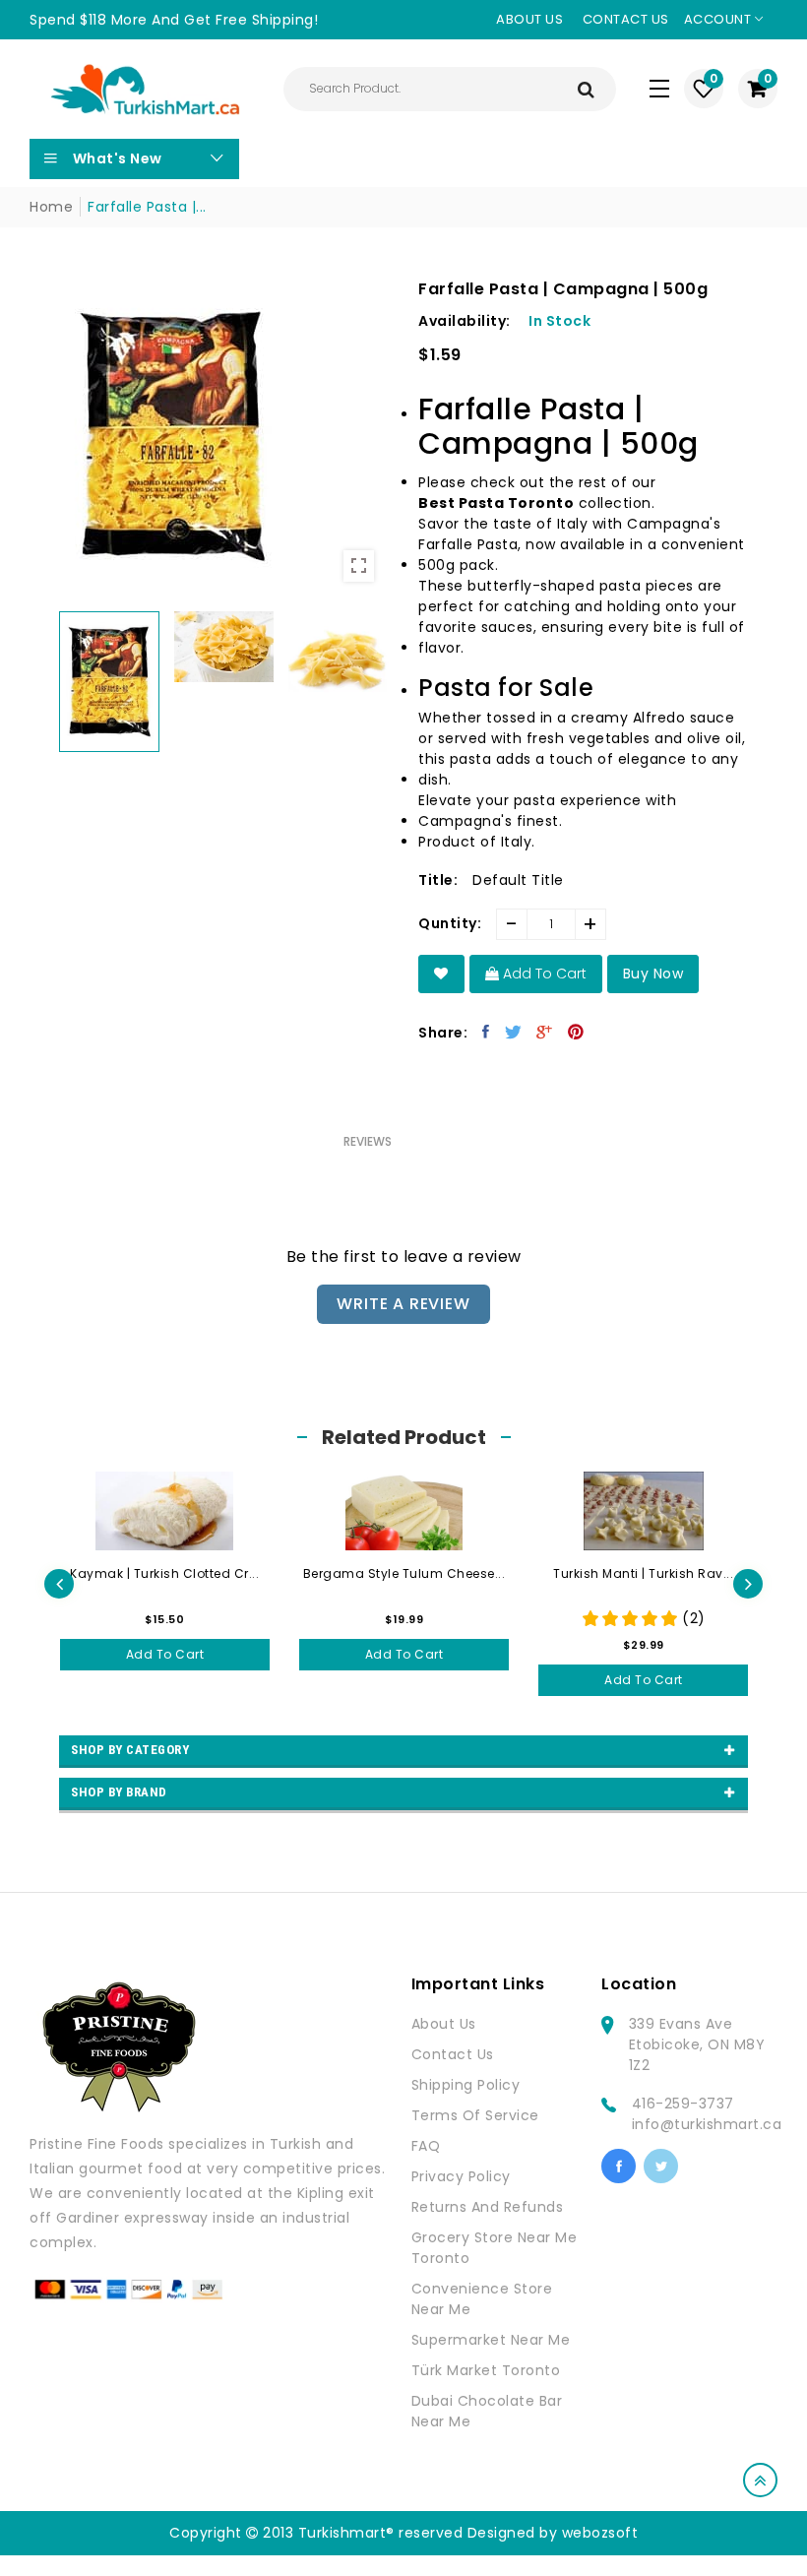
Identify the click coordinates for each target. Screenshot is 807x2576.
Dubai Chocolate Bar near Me (487, 2411)
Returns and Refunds (488, 2207)
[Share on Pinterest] (576, 1032)
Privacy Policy (461, 2176)
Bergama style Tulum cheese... (404, 1573)
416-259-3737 (683, 2104)
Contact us (626, 19)
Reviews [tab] (368, 1141)
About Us (444, 2024)
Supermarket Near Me (491, 2340)
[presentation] (59, 1584)
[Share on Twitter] (514, 1032)
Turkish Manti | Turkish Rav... (643, 1573)
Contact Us (453, 2054)
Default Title (518, 880)
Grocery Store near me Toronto (495, 2248)
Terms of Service (475, 2115)
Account (719, 19)
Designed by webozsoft (553, 2533)
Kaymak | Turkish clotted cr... (164, 1573)
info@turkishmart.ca (707, 2124)
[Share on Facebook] (486, 1032)
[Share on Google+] (545, 1032)
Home (51, 207)
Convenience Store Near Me (482, 2299)
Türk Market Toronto (486, 2370)
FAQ (426, 2146)
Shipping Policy (466, 2085)
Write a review (403, 1304)
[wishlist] (441, 974)
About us (529, 19)
